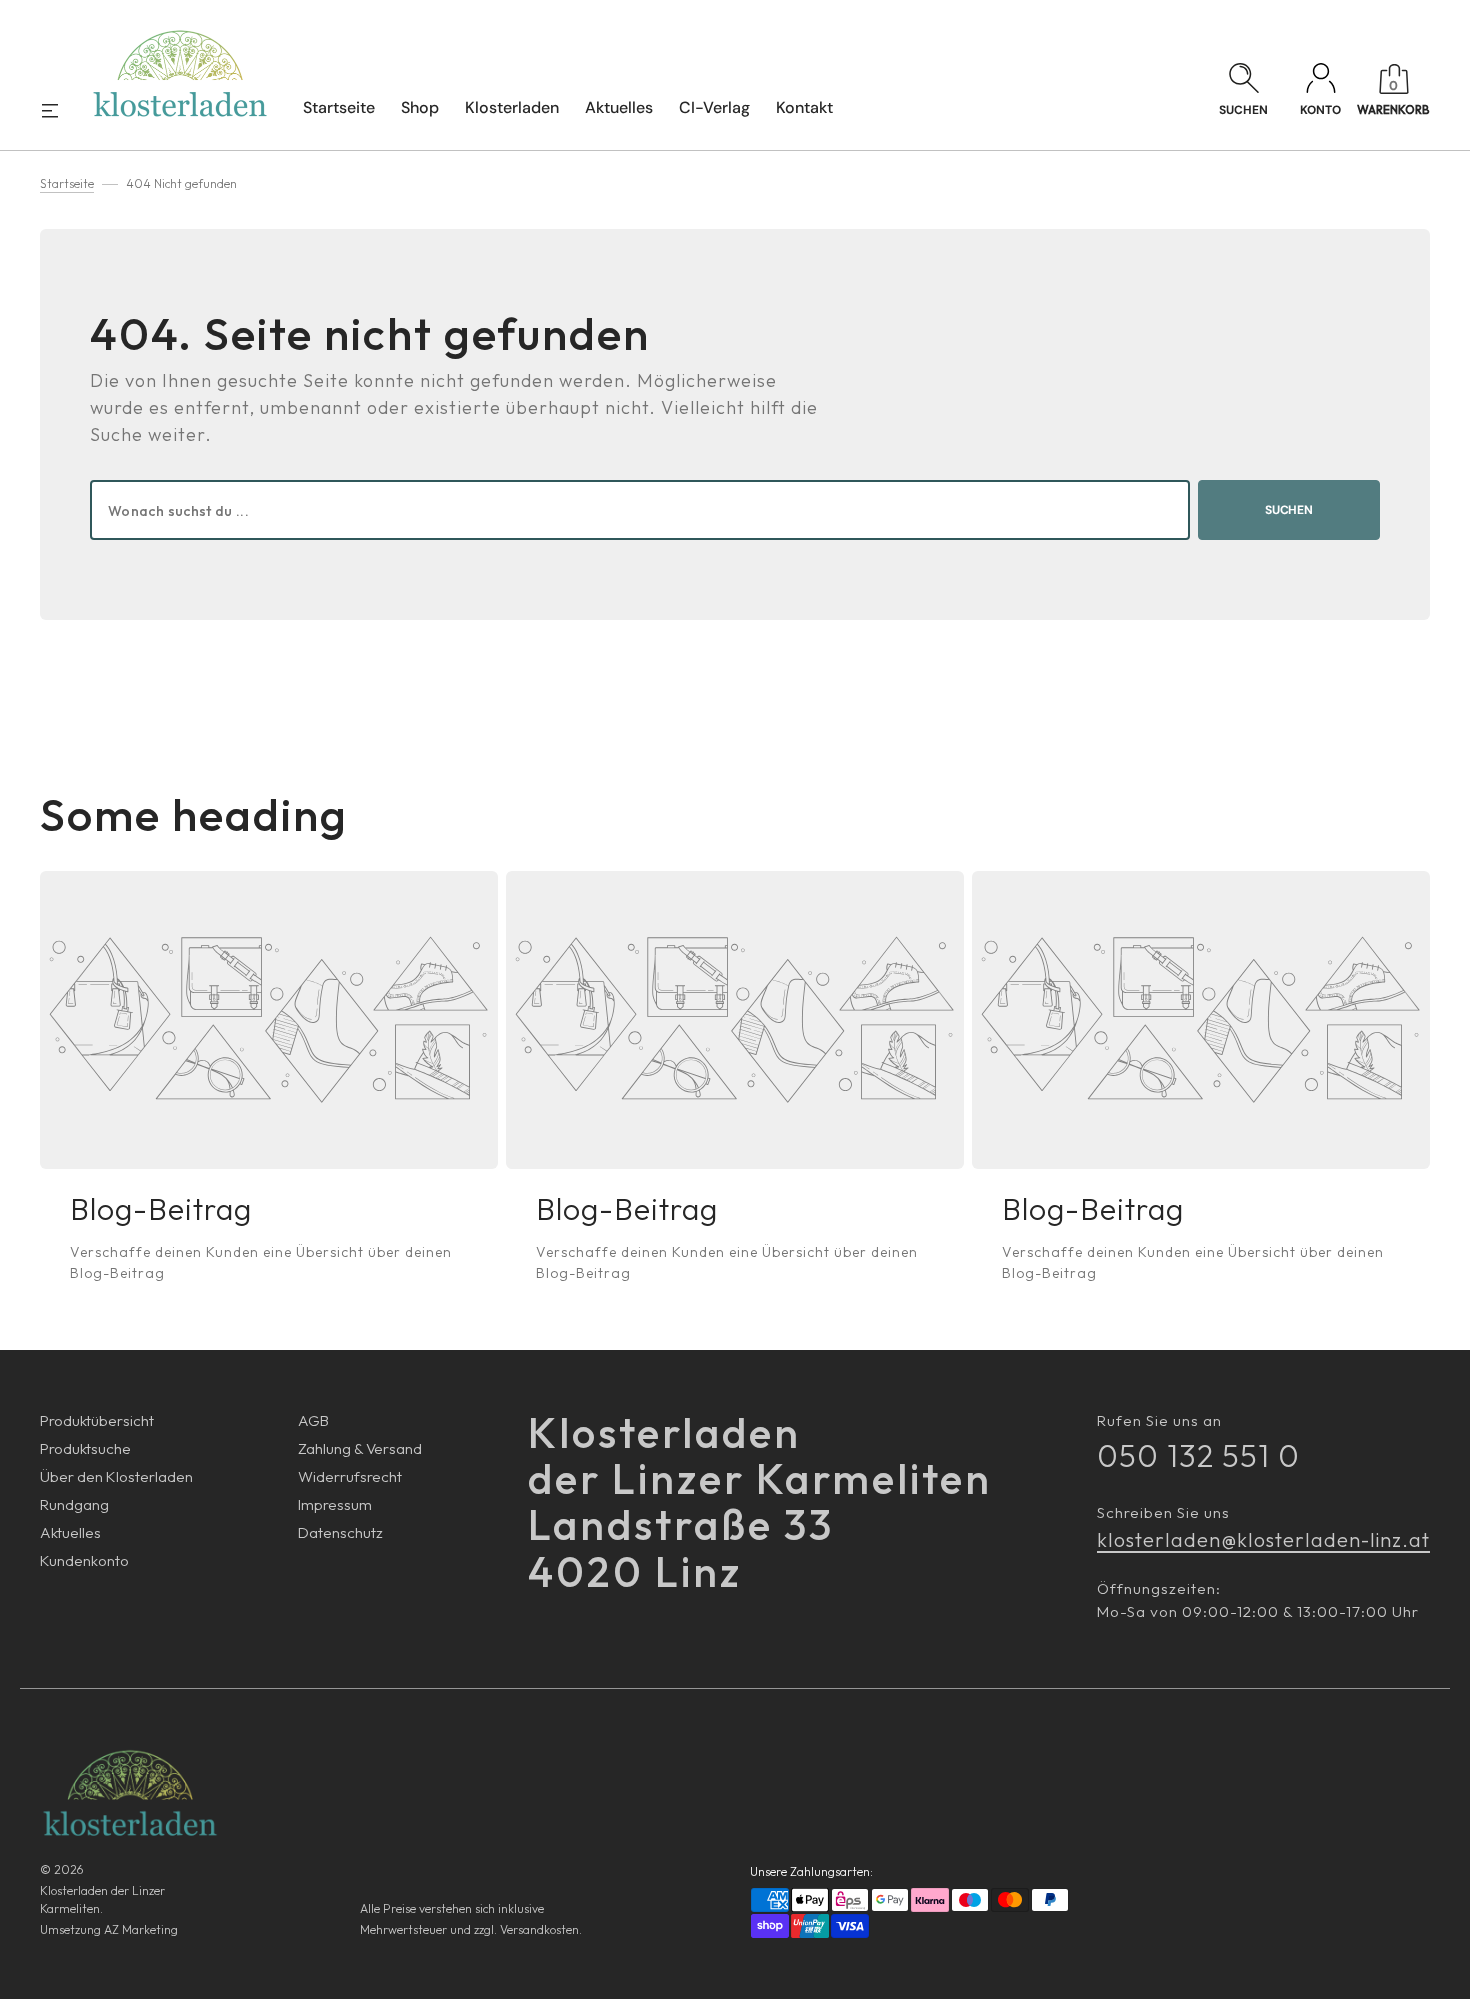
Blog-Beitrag (161, 1209)
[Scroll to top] (1444, 1973)
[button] (1243, 91)
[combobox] (640, 510)
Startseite (67, 183)
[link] (269, 1020)
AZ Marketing (141, 1929)
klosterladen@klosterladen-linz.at (1263, 1539)
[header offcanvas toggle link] (58, 110)
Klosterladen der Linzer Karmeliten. (102, 1899)
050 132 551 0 (1198, 1455)
